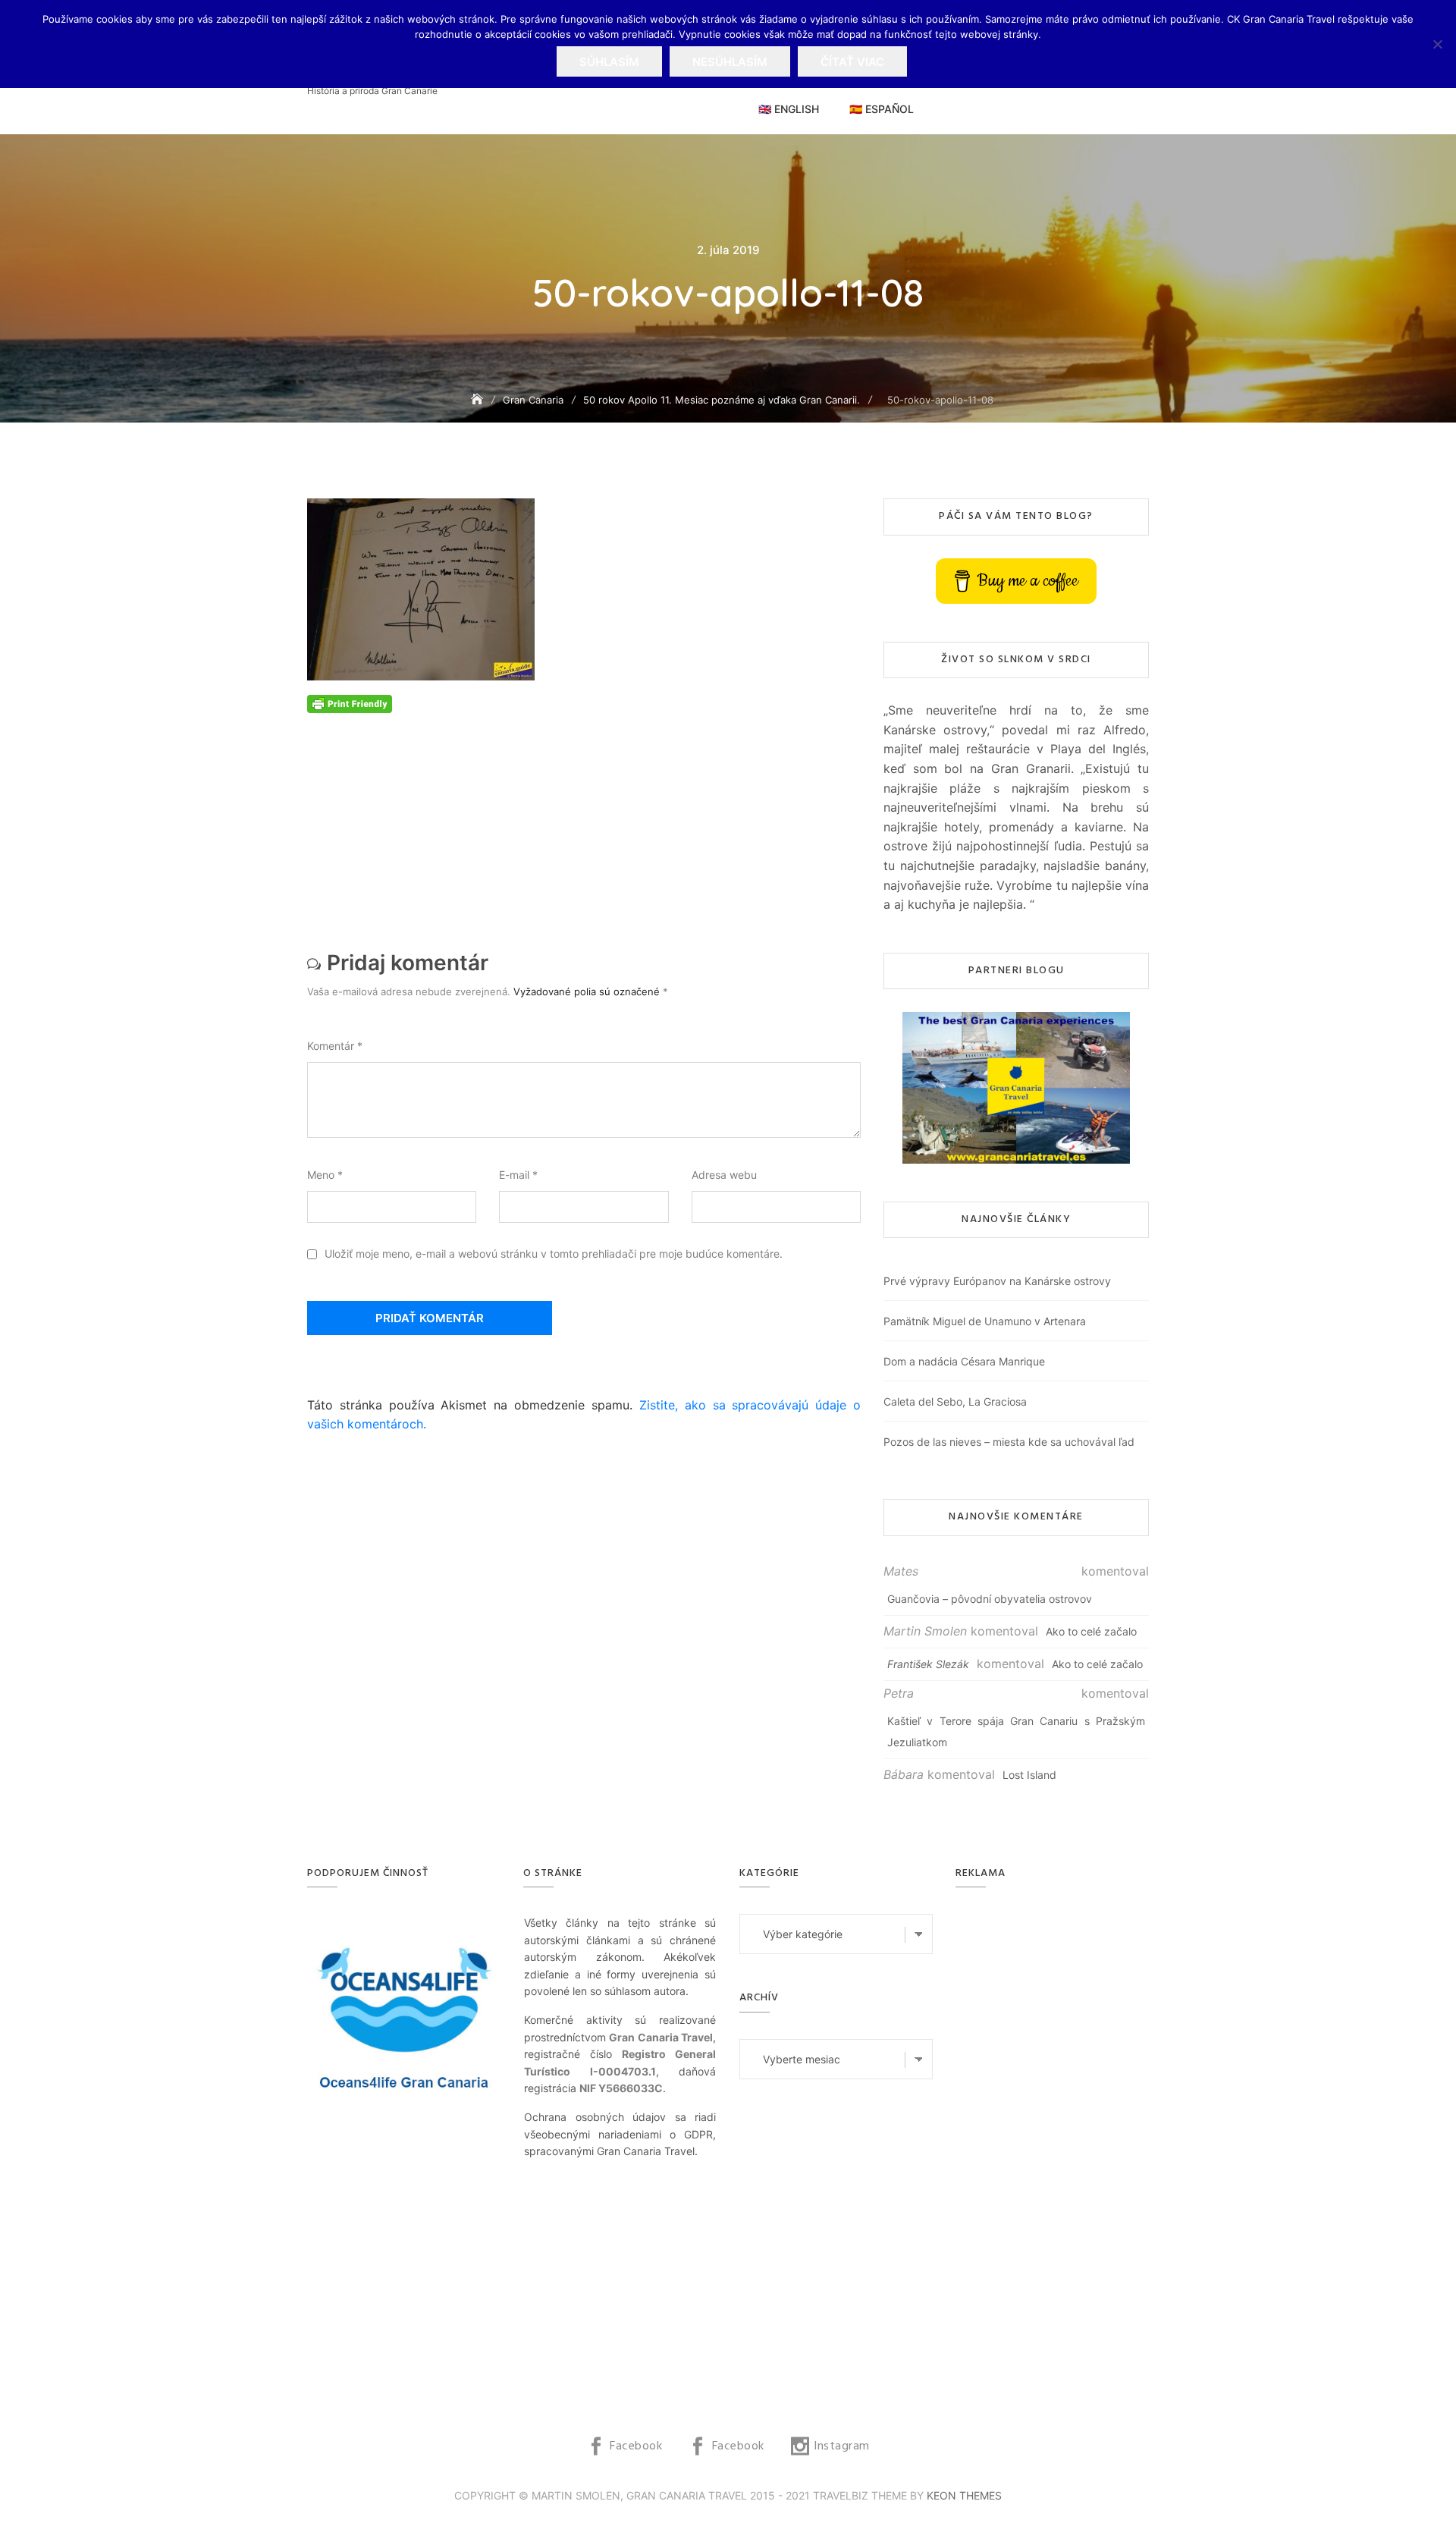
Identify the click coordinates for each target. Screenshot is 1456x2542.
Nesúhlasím (730, 62)
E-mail (518, 1175)
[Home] (479, 399)
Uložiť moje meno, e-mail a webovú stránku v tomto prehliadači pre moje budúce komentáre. (554, 1254)
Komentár (335, 1046)
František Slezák (928, 1664)
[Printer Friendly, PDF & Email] (350, 702)
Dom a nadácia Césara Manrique (964, 1361)
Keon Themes (964, 2495)
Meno (325, 1175)
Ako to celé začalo (1091, 1631)
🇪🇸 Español (882, 109)
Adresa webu (724, 1175)
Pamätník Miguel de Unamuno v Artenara (985, 1321)
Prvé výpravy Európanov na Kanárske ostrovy (997, 1281)
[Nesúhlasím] (1437, 44)
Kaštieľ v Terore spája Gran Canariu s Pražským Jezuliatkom (1016, 1731)
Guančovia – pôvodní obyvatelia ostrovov (990, 1599)
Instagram (842, 2446)
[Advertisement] (588, 819)
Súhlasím (609, 62)
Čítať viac (852, 62)
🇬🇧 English (789, 109)
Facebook (636, 2446)
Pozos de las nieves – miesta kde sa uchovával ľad (1009, 1442)
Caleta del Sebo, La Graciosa (955, 1401)
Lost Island (1029, 1775)
